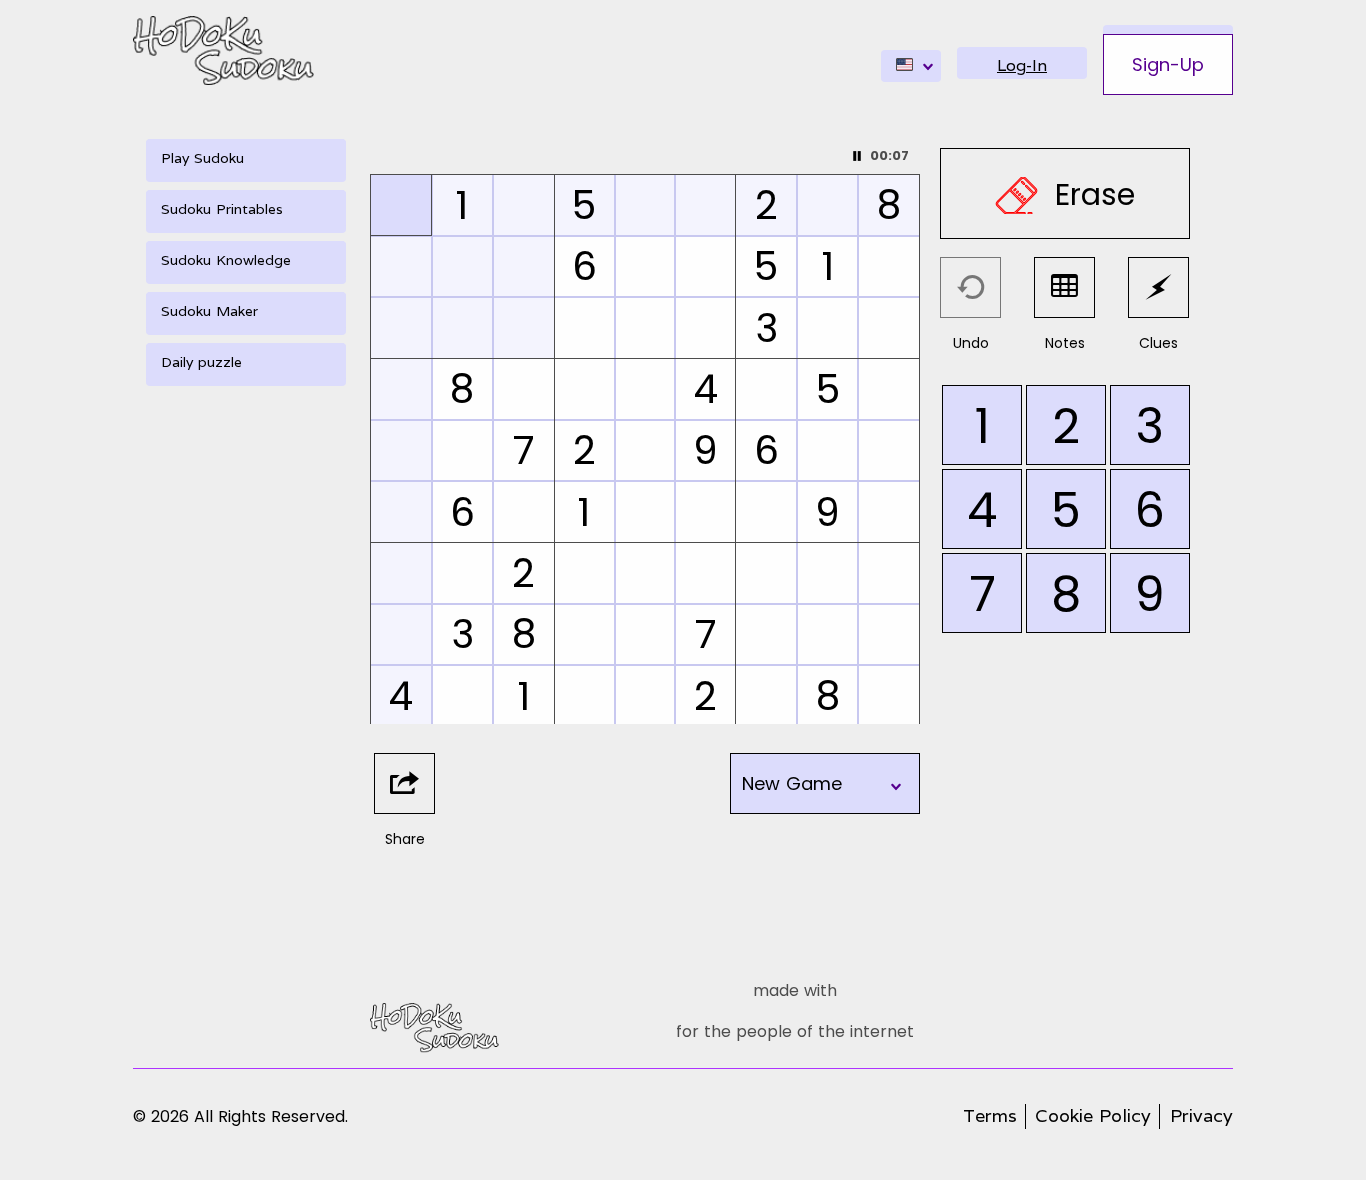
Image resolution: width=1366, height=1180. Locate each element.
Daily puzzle (201, 362)
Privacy (1201, 1115)
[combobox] (911, 66)
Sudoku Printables (222, 209)
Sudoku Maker (209, 311)
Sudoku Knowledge (226, 260)
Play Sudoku (202, 158)
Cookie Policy (1093, 1115)
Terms (990, 1115)
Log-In (1022, 65)
